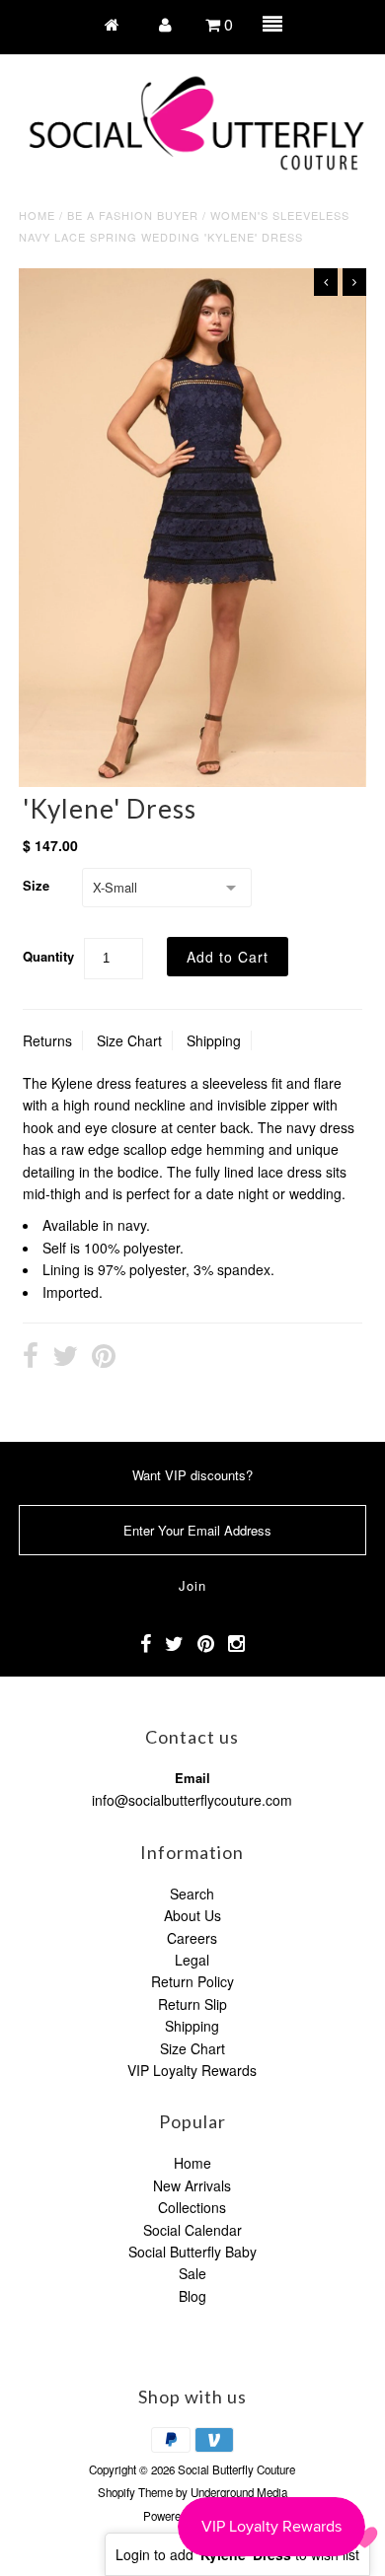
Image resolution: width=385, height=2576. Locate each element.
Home (37, 215)
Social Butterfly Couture (236, 2469)
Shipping (214, 1040)
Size (36, 885)
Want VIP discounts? (192, 1475)
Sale (192, 2273)
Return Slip (192, 2004)
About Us (192, 1915)
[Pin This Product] (104, 1358)
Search (192, 1894)
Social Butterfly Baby (192, 2252)
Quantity (48, 956)
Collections (192, 2207)
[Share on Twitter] (65, 1358)
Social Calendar (192, 2230)
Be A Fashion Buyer (133, 215)
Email (192, 1778)
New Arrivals (192, 2185)
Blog (192, 2296)
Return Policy (192, 1981)
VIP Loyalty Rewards (192, 2070)
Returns (47, 1040)
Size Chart (129, 1040)
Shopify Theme (135, 2492)
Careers (192, 1938)
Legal (192, 1960)
